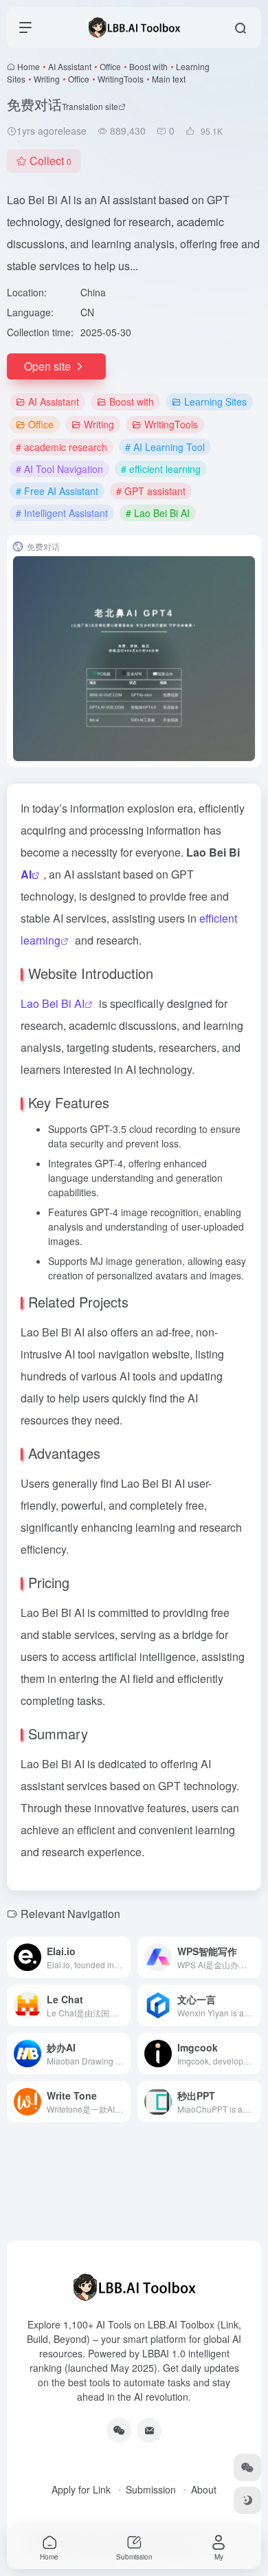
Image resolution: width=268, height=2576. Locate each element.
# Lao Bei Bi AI (158, 513)
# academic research (62, 447)
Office (110, 66)
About (204, 2489)
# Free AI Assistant (57, 491)
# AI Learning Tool (165, 447)
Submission (151, 2489)
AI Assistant (70, 66)
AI (26, 874)
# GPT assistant (151, 491)
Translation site (90, 106)
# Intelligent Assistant (62, 513)
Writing (47, 79)
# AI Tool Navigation (59, 469)
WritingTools (121, 79)
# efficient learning (161, 469)
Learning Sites (215, 401)
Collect (51, 161)
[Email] (149, 2430)
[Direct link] (123, 1957)
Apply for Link (81, 2489)
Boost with (148, 66)
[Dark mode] (247, 2500)
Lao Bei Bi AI (53, 1003)
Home (29, 66)
